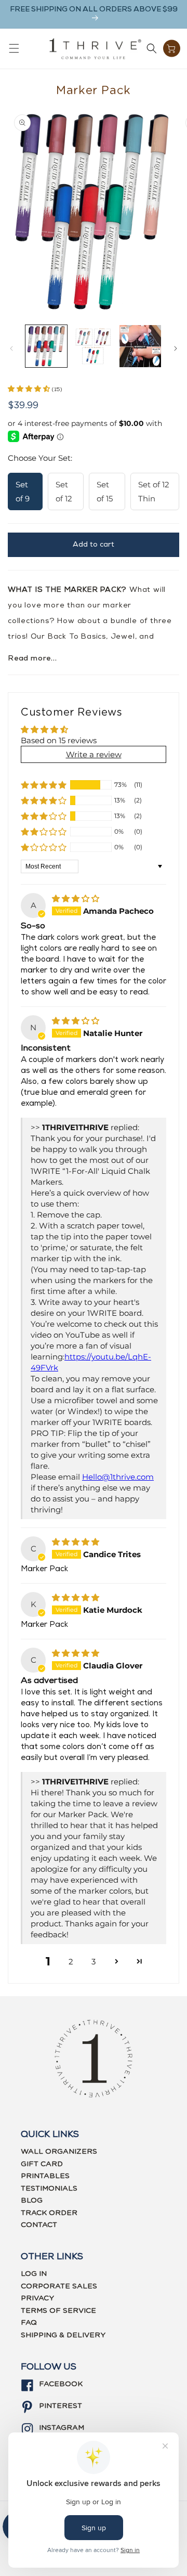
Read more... (32, 659)
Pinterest (61, 2406)
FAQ (29, 2323)
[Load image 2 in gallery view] (93, 346)
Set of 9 (23, 491)
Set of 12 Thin (154, 491)
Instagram (62, 2428)
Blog (32, 2200)
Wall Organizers (59, 2152)
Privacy (37, 2298)
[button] (14, 48)
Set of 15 (105, 491)
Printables (45, 2176)
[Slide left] (11, 348)
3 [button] (94, 1962)
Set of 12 (64, 491)
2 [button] (71, 1962)
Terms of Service (58, 2311)
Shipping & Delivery (63, 2335)
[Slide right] (176, 348)
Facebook (61, 2384)
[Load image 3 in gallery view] (140, 346)
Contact (39, 2225)
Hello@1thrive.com (118, 1477)
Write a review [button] (94, 754)
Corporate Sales (59, 2286)
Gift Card (42, 2164)
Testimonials (49, 2189)
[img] (76, 898)
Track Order (49, 2213)
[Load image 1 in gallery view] (46, 346)
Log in (34, 2274)
